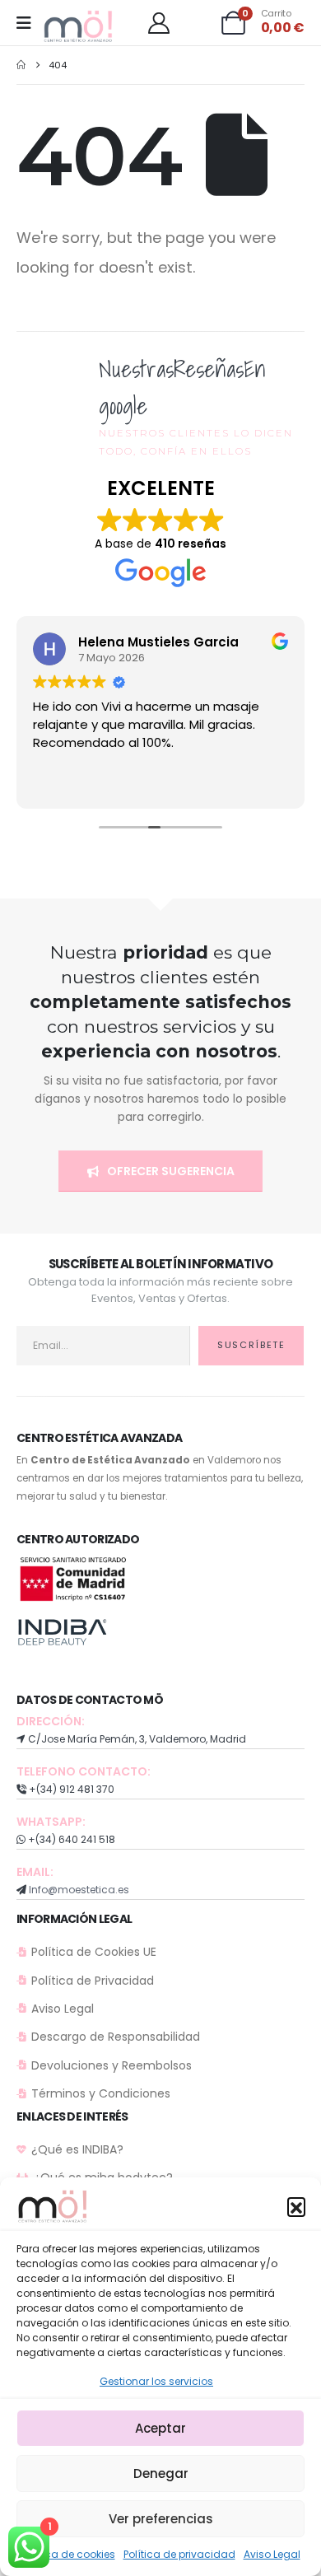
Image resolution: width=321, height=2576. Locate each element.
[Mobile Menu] (29, 23)
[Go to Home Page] (21, 65)
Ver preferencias (161, 2519)
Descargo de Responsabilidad (116, 2037)
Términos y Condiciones (101, 2093)
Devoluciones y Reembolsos (112, 2065)
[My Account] (158, 23)
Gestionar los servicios (156, 2381)
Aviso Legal (272, 2554)
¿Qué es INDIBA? (77, 2149)
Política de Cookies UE (94, 1952)
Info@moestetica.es (79, 1890)
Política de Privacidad (93, 1981)
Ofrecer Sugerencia (170, 1171)
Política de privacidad (179, 2554)
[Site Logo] (79, 27)
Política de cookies (68, 2554)
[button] (296, 2206)
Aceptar (160, 2428)
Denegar (161, 2473)
